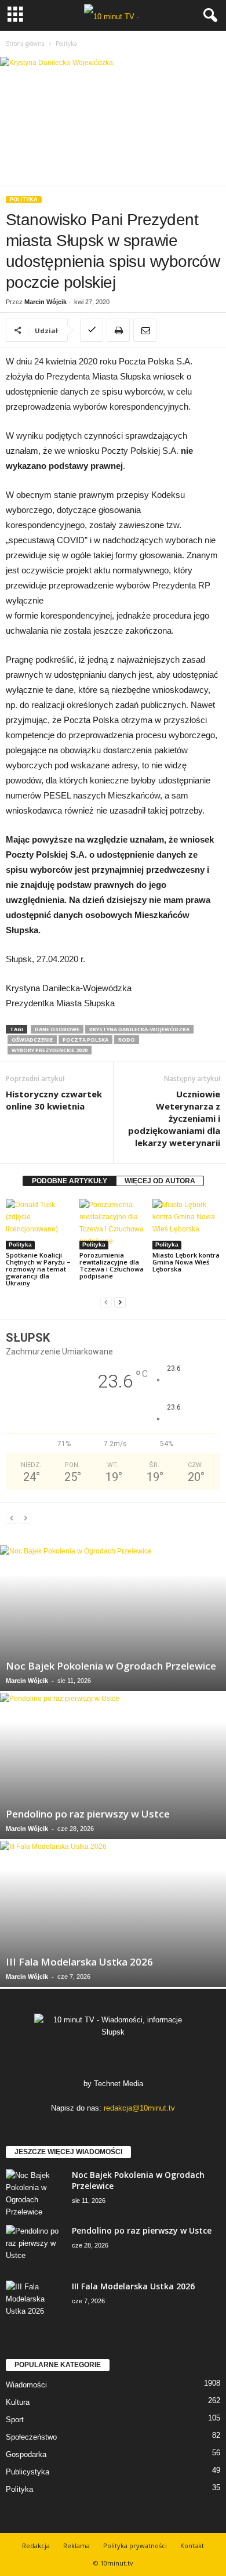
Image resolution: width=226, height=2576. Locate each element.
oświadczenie (32, 1040)
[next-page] (120, 1303)
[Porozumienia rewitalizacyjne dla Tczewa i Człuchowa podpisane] (113, 1224)
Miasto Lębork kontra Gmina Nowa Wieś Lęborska (186, 1262)
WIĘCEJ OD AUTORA (160, 1181)
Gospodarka (26, 2454)
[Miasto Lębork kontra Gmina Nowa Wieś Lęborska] (186, 1224)
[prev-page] (106, 1303)
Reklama (76, 2546)
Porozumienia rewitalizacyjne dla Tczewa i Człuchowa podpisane (112, 1265)
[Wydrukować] (118, 330)
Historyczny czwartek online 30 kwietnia (54, 1100)
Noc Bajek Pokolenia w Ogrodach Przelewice (111, 1666)
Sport (15, 2420)
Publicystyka (28, 2472)
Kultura (18, 2402)
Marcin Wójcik (45, 302)
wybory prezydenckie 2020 (50, 1050)
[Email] (145, 330)
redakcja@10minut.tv (139, 2108)
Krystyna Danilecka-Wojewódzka (139, 1029)
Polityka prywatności (135, 2546)
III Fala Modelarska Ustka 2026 (79, 1962)
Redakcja (36, 2546)
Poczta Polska (85, 1040)
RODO (127, 1040)
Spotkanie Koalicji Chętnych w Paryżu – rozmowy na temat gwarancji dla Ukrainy (38, 1269)
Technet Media (119, 2084)
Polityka (24, 200)
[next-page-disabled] (25, 1518)
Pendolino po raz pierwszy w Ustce (88, 1814)
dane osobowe (57, 1029)
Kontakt (192, 2546)
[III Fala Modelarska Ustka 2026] (113, 1914)
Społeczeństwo (31, 2437)
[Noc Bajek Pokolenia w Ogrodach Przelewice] (113, 1618)
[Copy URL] (92, 330)
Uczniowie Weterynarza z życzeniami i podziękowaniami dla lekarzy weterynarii (174, 1118)
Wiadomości (26, 2385)
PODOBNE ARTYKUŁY (70, 1181)
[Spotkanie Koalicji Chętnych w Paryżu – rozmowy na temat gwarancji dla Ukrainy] (40, 1224)
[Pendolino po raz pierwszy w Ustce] (113, 1766)
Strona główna (25, 44)
